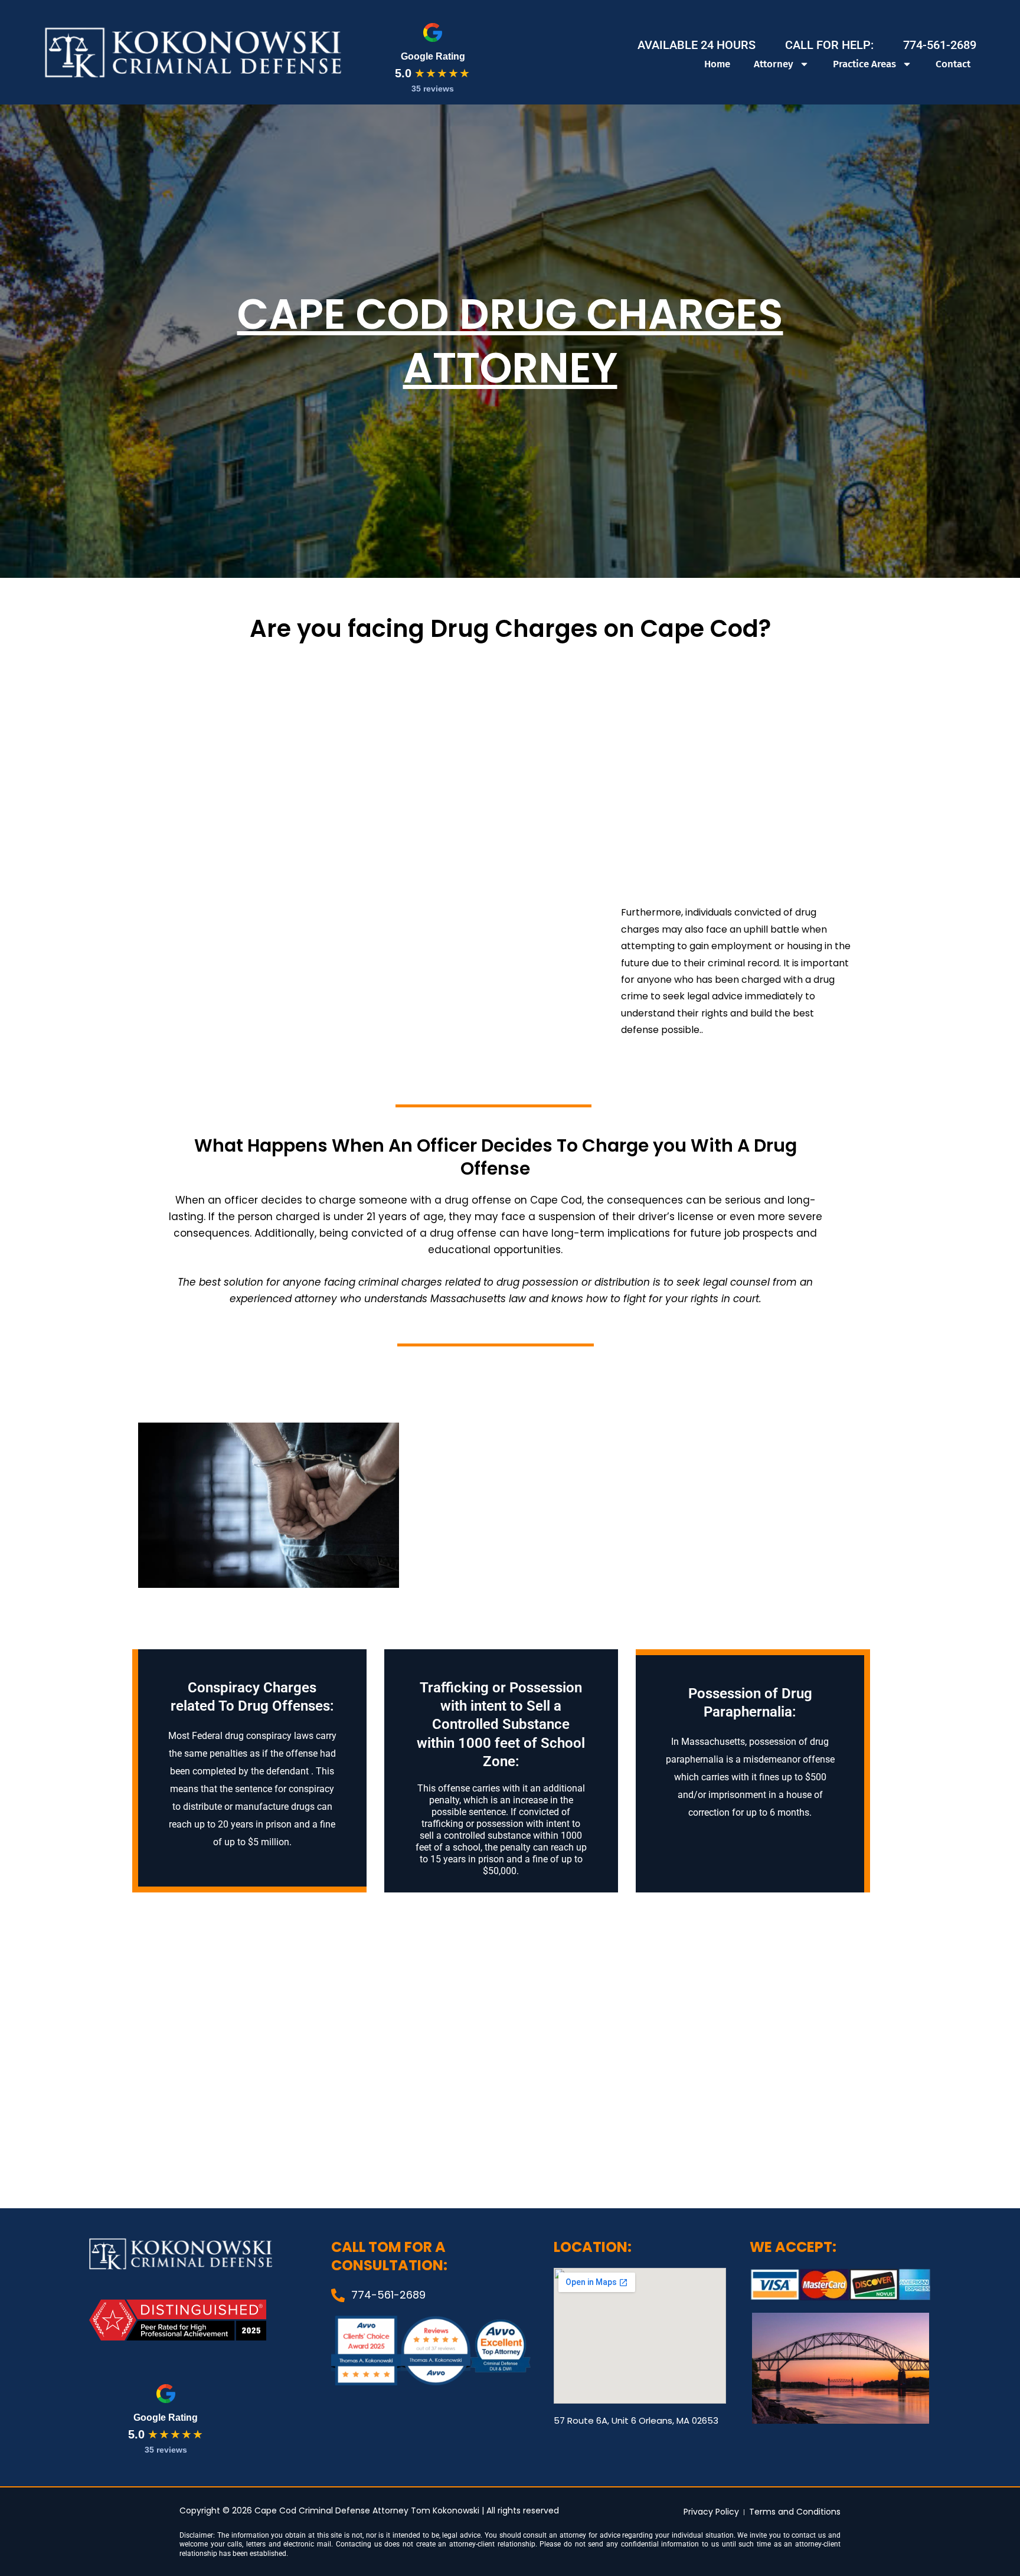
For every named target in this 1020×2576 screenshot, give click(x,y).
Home (717, 64)
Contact (953, 64)
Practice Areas (864, 64)
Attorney (774, 64)
